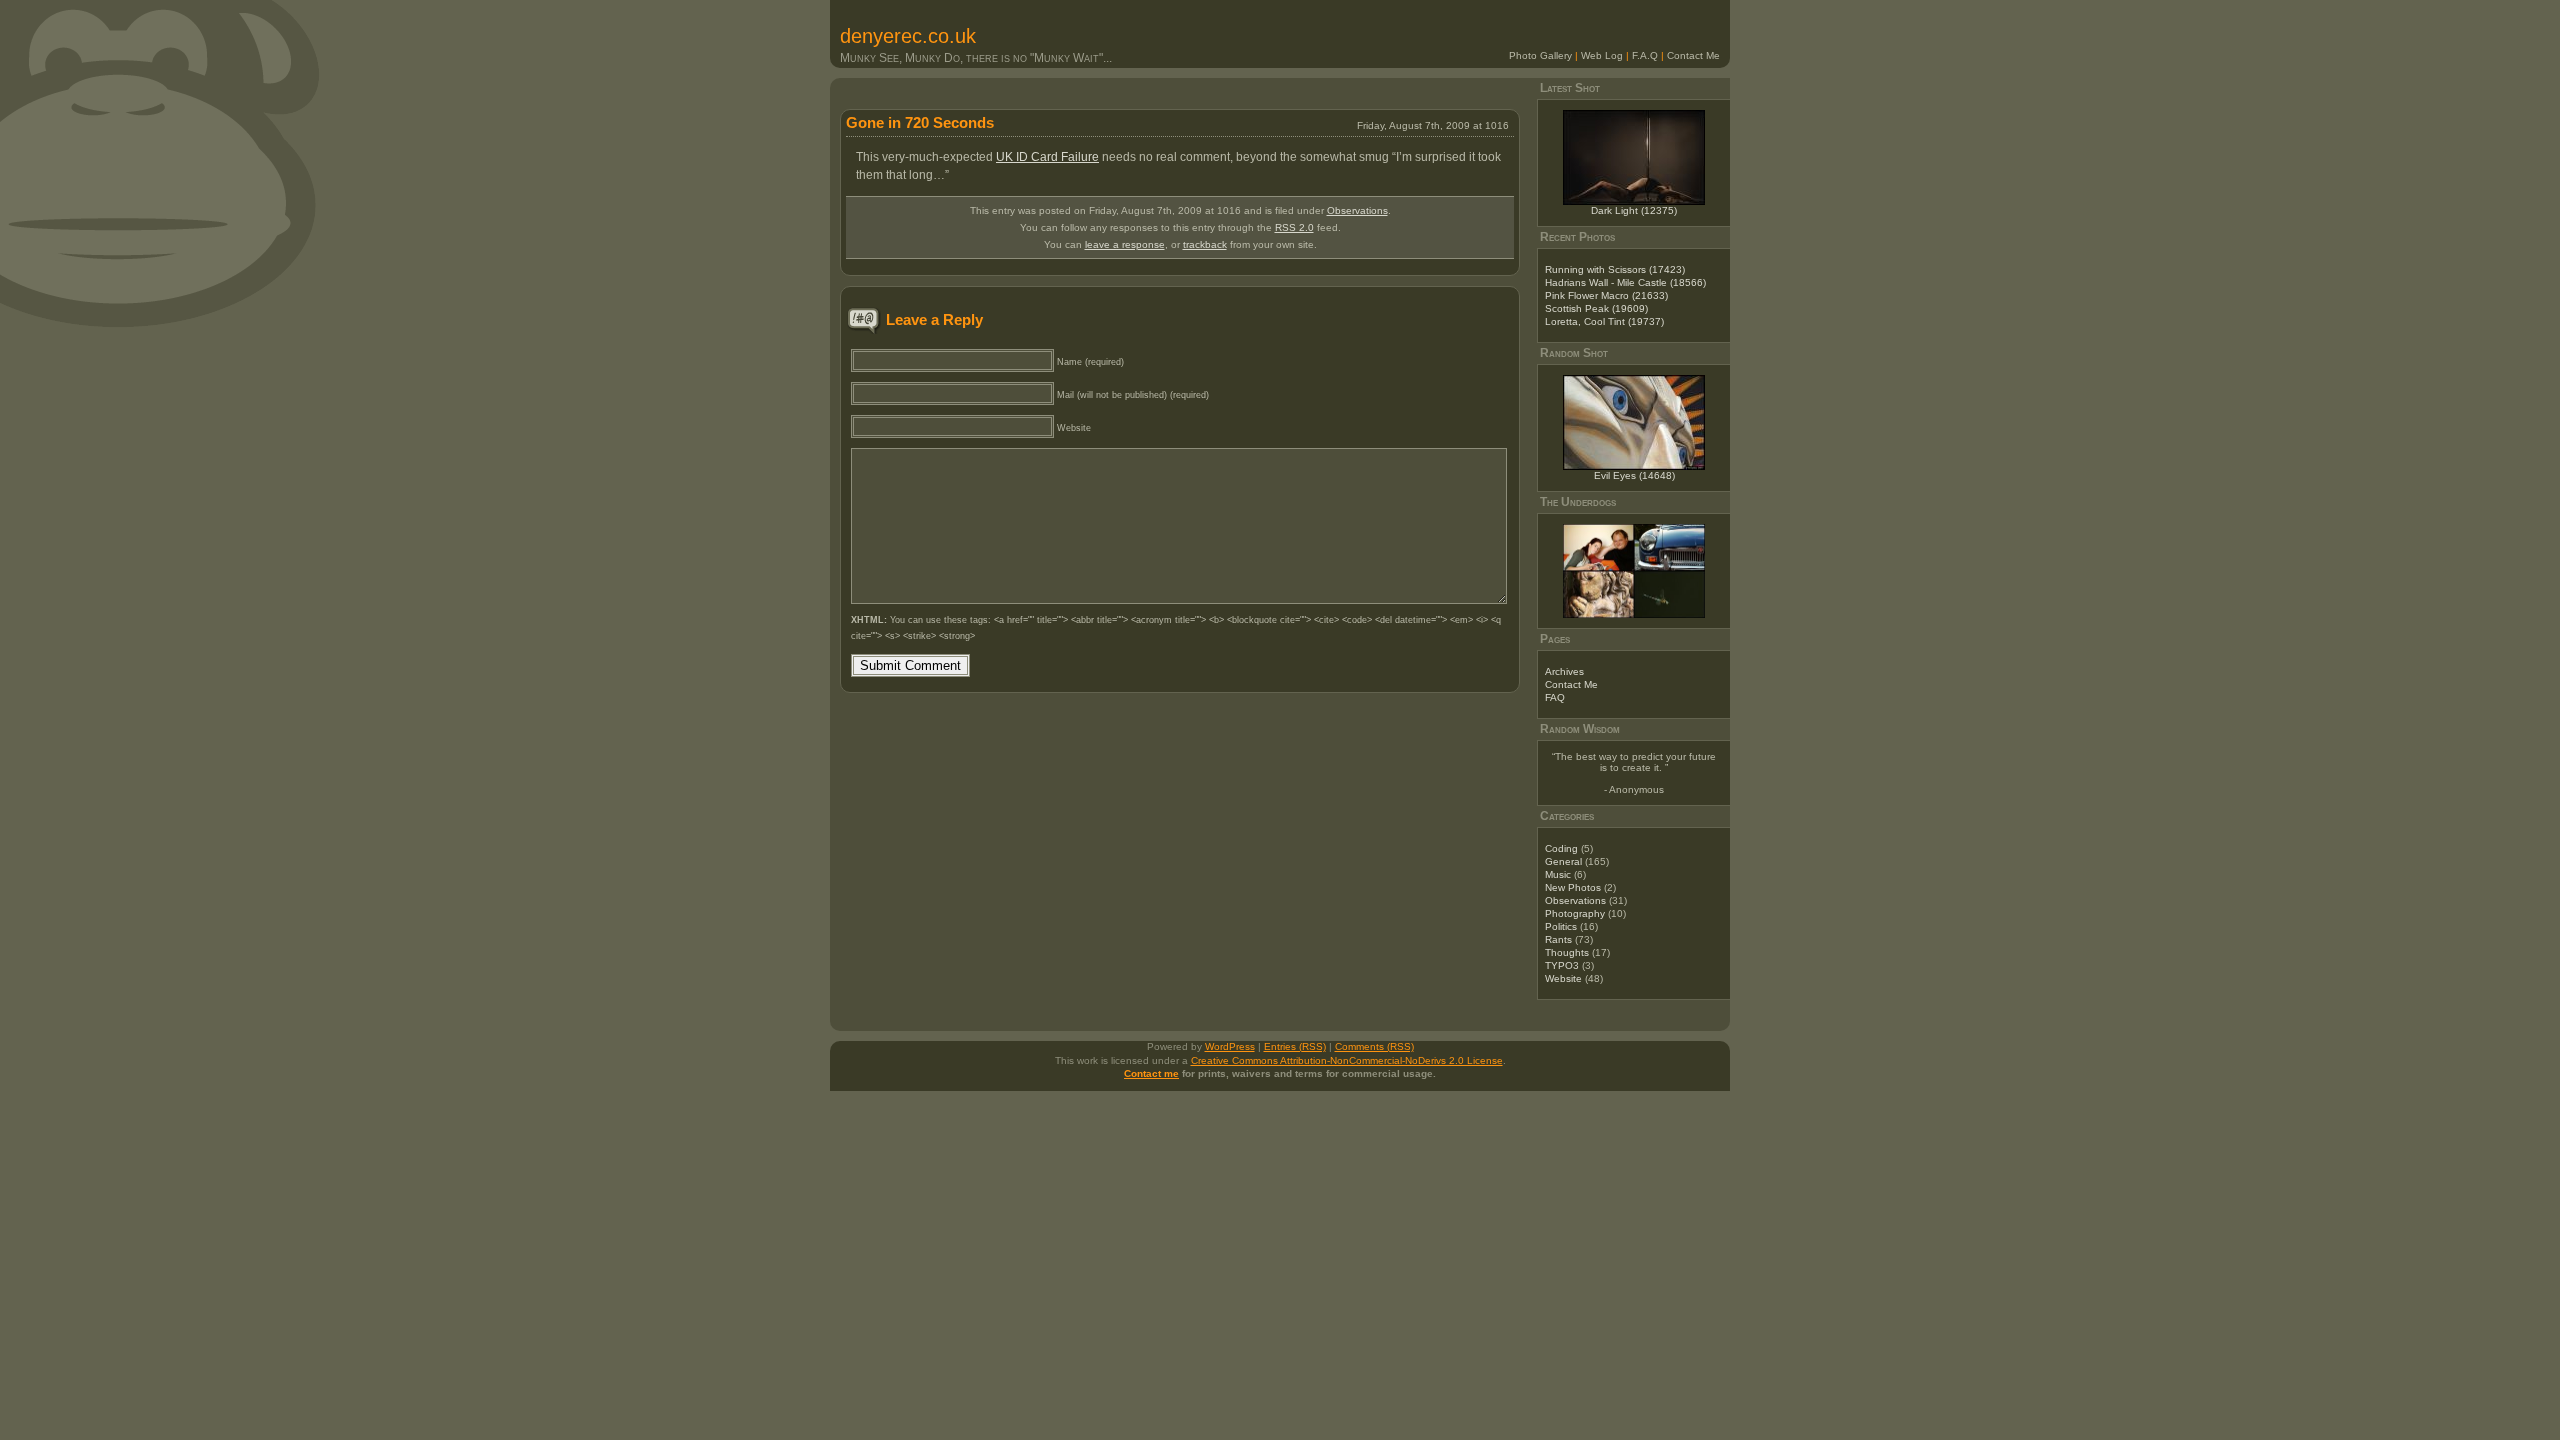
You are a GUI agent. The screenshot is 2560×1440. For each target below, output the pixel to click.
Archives (1564, 671)
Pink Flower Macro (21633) (1606, 295)
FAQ (1555, 697)
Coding (1561, 848)
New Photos (1573, 887)
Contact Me (1693, 55)
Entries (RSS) (1295, 1046)
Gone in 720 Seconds (920, 123)
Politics (1561, 926)
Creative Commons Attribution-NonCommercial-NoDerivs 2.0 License (1347, 1060)
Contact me (1151, 1073)
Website (1563, 978)
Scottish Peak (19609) (1596, 308)
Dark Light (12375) (1634, 210)
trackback (1205, 244)
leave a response (1125, 244)
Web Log (1602, 55)
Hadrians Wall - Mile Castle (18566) (1625, 282)
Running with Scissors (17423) (1615, 269)
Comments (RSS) (1374, 1046)
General (1563, 861)
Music (1558, 874)
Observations (1357, 210)
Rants (1558, 939)
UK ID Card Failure (1047, 157)
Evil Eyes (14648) (1634, 475)
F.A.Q (1645, 55)
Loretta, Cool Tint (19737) (1604, 321)
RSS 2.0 (1294, 227)
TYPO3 (1562, 965)
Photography (1575, 913)
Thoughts (1567, 952)
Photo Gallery (1540, 55)
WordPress (1230, 1046)
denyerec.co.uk (908, 36)
